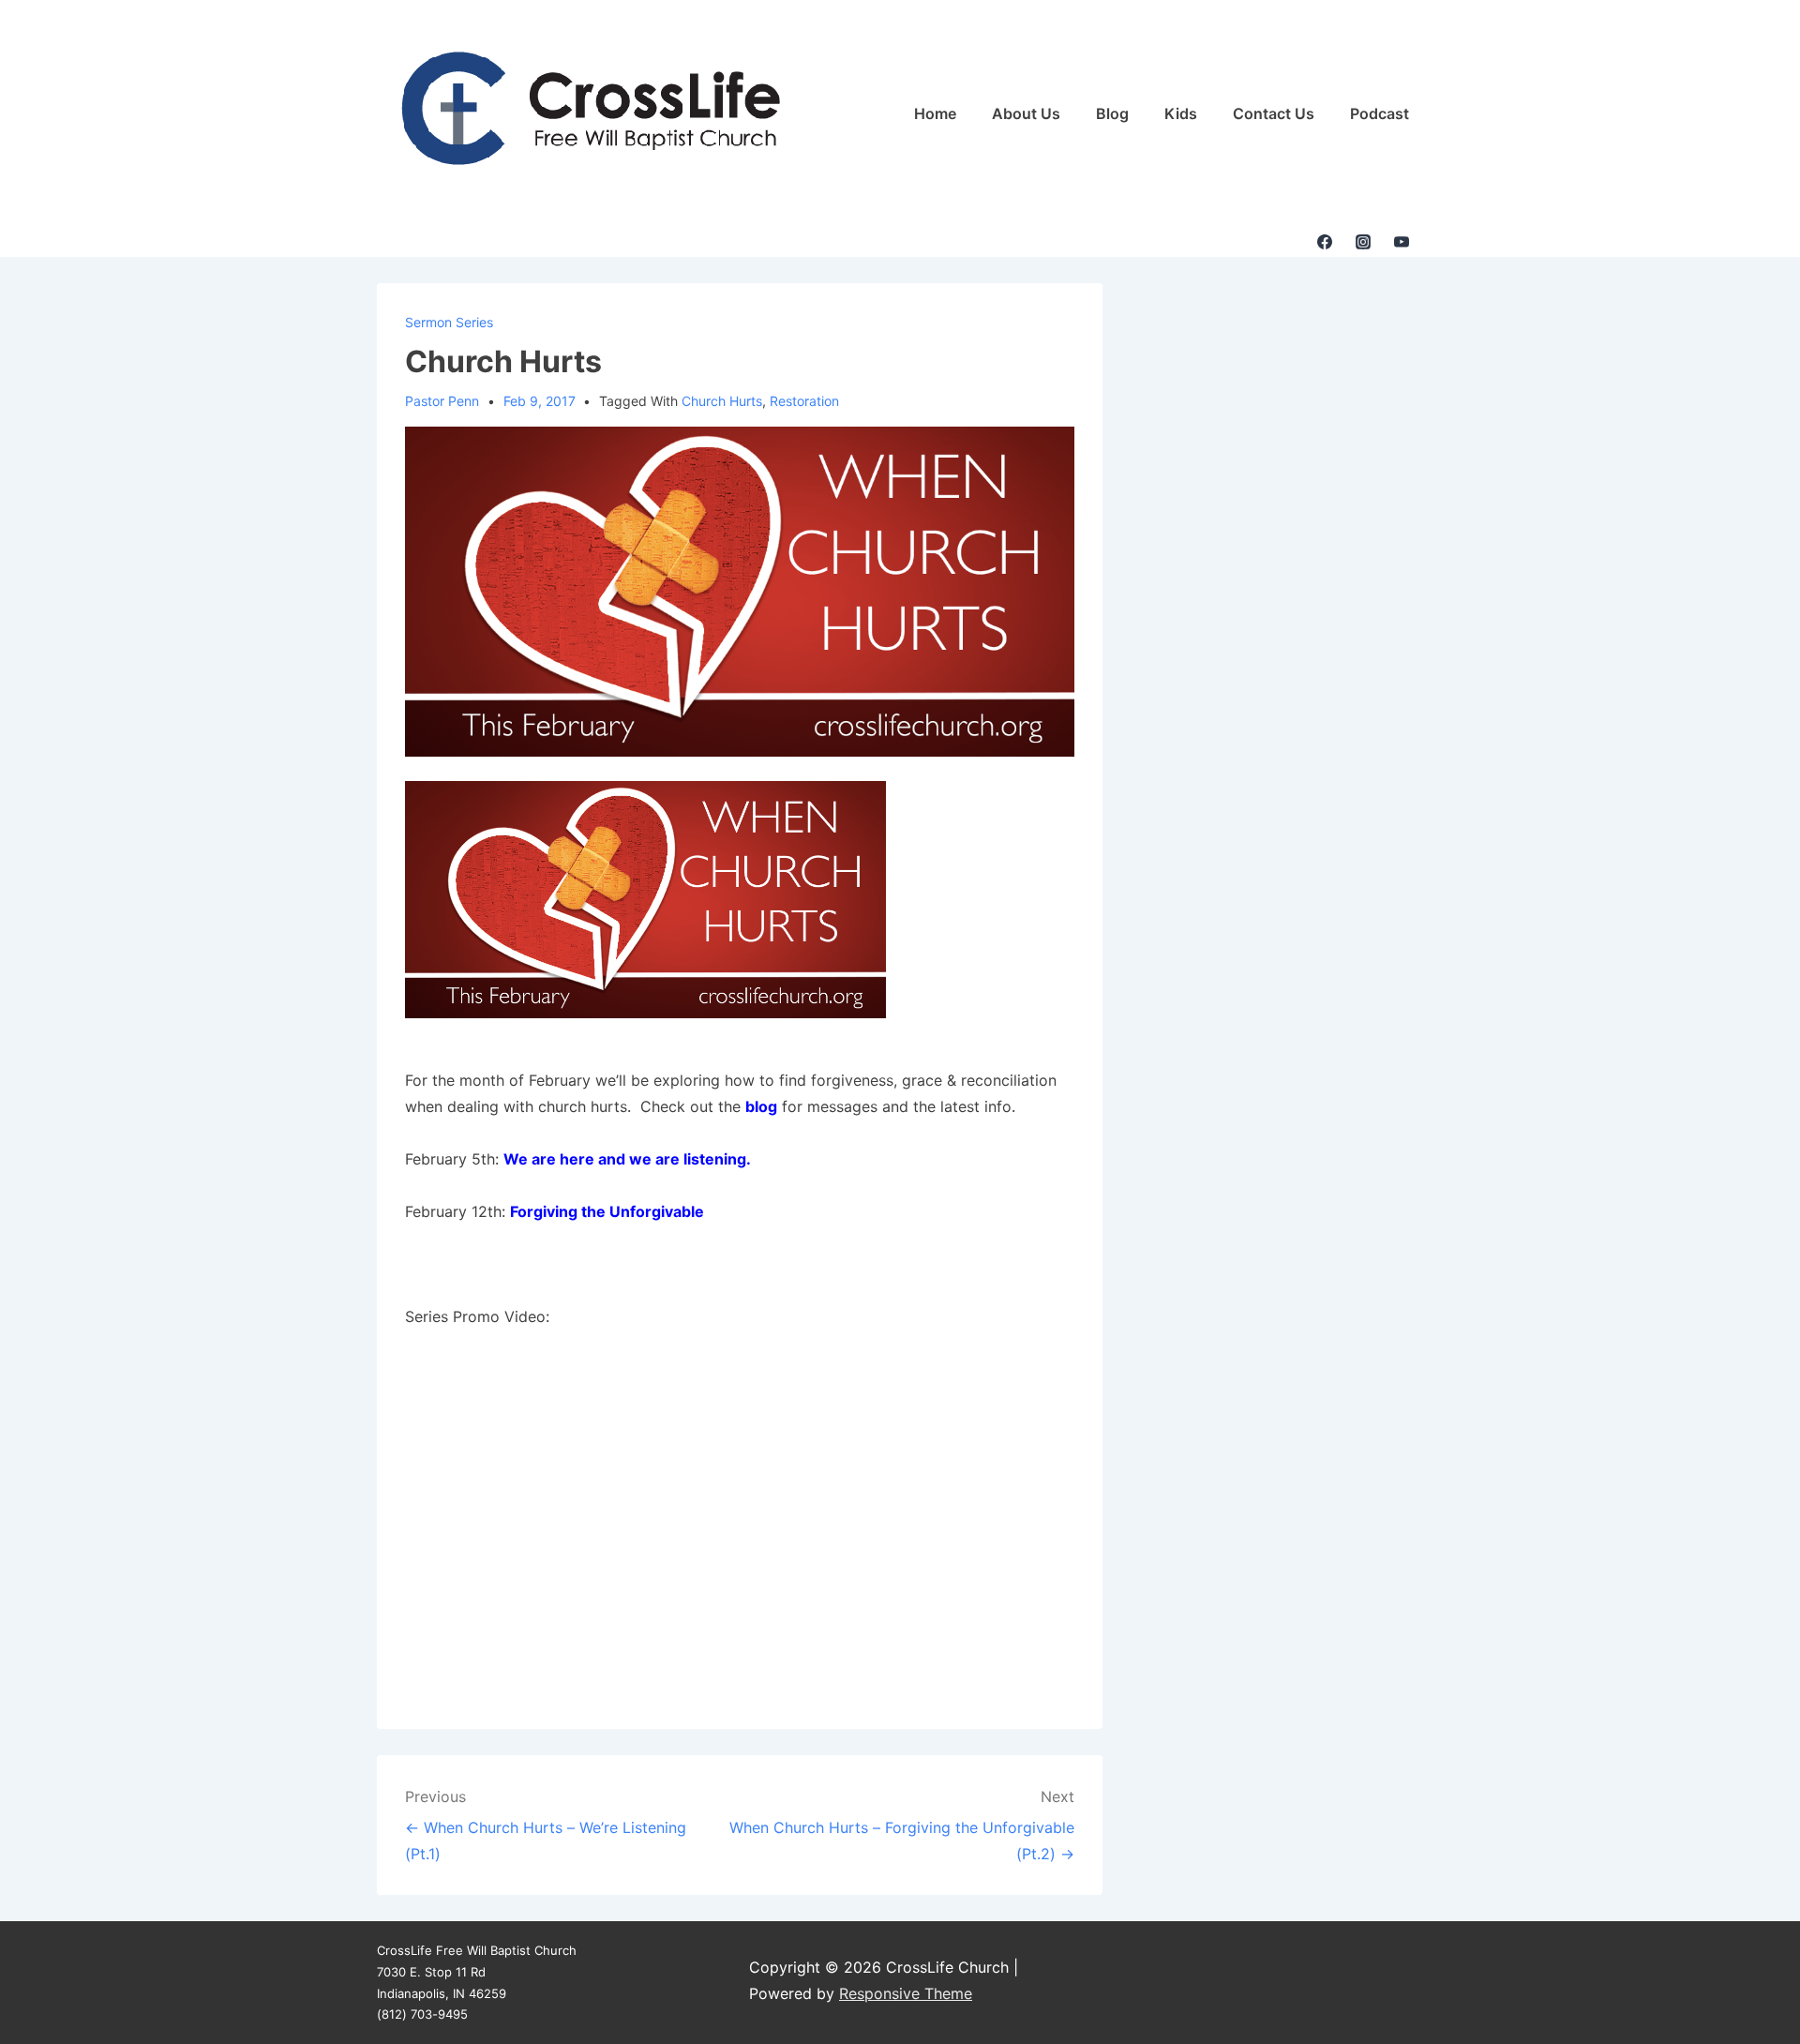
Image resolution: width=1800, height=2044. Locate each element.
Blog (1112, 113)
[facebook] (1325, 242)
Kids (1181, 113)
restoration (804, 401)
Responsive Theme (906, 1993)
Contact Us (1274, 113)
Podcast (1380, 113)
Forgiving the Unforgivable (607, 1211)
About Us (1026, 113)
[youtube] (1401, 242)
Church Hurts (722, 401)
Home (935, 113)
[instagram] (1363, 242)
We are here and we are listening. (627, 1159)
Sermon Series (449, 322)
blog (761, 1106)
